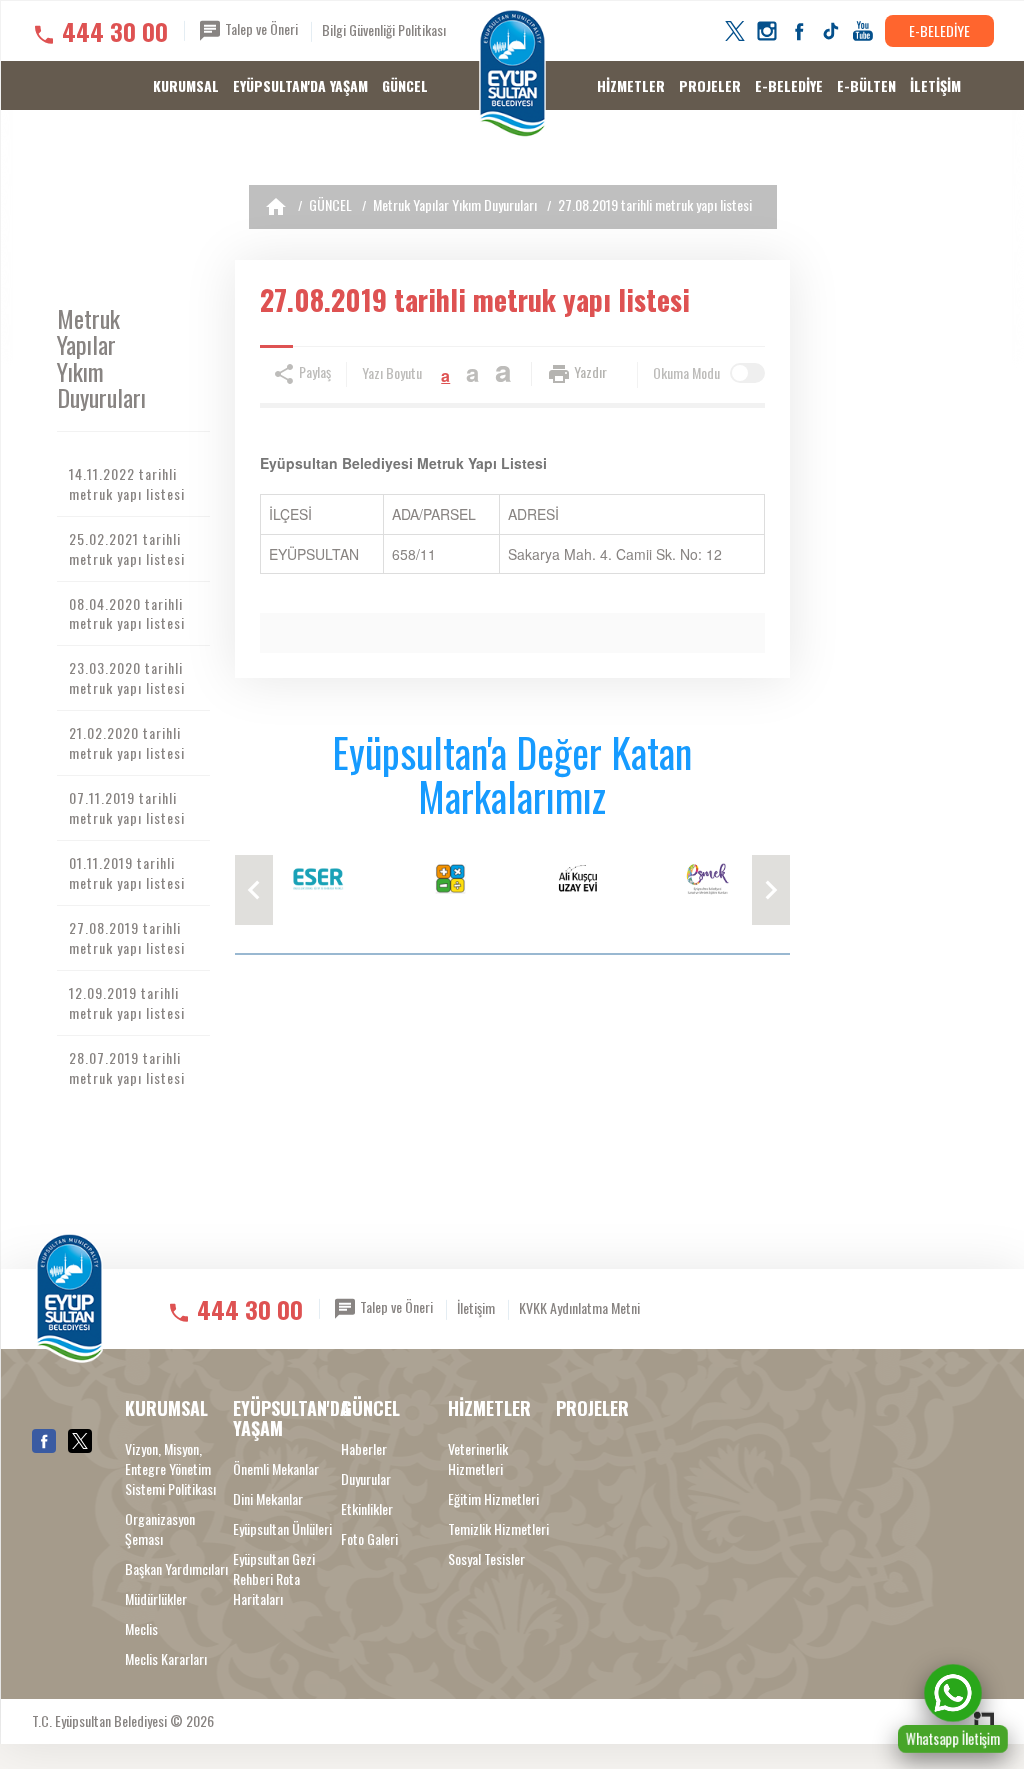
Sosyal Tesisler (486, 1559)
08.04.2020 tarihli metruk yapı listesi (127, 613)
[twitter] (735, 31)
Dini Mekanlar (268, 1499)
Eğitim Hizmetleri (493, 1499)
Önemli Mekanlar (276, 1469)
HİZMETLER (631, 85)
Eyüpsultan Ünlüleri (282, 1529)
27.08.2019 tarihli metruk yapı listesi (655, 204)
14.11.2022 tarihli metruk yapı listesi (127, 483)
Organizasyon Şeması (160, 1529)
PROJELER (710, 85)
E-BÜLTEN (866, 85)
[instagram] (767, 31)
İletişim (476, 1307)
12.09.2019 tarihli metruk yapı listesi (127, 1002)
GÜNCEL (405, 85)
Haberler (364, 1449)
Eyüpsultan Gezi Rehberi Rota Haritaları (274, 1579)
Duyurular (366, 1479)
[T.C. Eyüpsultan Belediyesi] (512, 74)
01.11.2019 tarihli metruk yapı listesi (127, 872)
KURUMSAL (186, 85)
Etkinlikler (367, 1509)
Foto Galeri (369, 1539)
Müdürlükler (156, 1599)
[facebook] (799, 31)
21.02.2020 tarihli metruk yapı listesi (127, 742)
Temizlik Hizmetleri (498, 1529)
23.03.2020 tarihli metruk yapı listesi (127, 677)
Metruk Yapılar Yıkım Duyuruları (455, 204)
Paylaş (313, 371)
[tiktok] (831, 31)
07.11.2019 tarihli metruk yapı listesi (127, 807)
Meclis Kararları (166, 1659)
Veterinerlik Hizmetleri (478, 1459)
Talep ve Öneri (260, 28)
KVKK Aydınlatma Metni (579, 1307)
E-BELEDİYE (939, 30)
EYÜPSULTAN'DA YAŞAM (300, 85)
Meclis (141, 1629)
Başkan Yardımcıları (176, 1569)
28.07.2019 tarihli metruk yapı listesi (127, 1067)
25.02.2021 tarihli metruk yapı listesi (127, 548)
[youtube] (863, 31)
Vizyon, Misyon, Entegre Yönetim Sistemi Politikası (170, 1469)
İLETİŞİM (935, 85)
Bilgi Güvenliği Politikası (384, 29)
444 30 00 (115, 31)
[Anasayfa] (276, 207)
